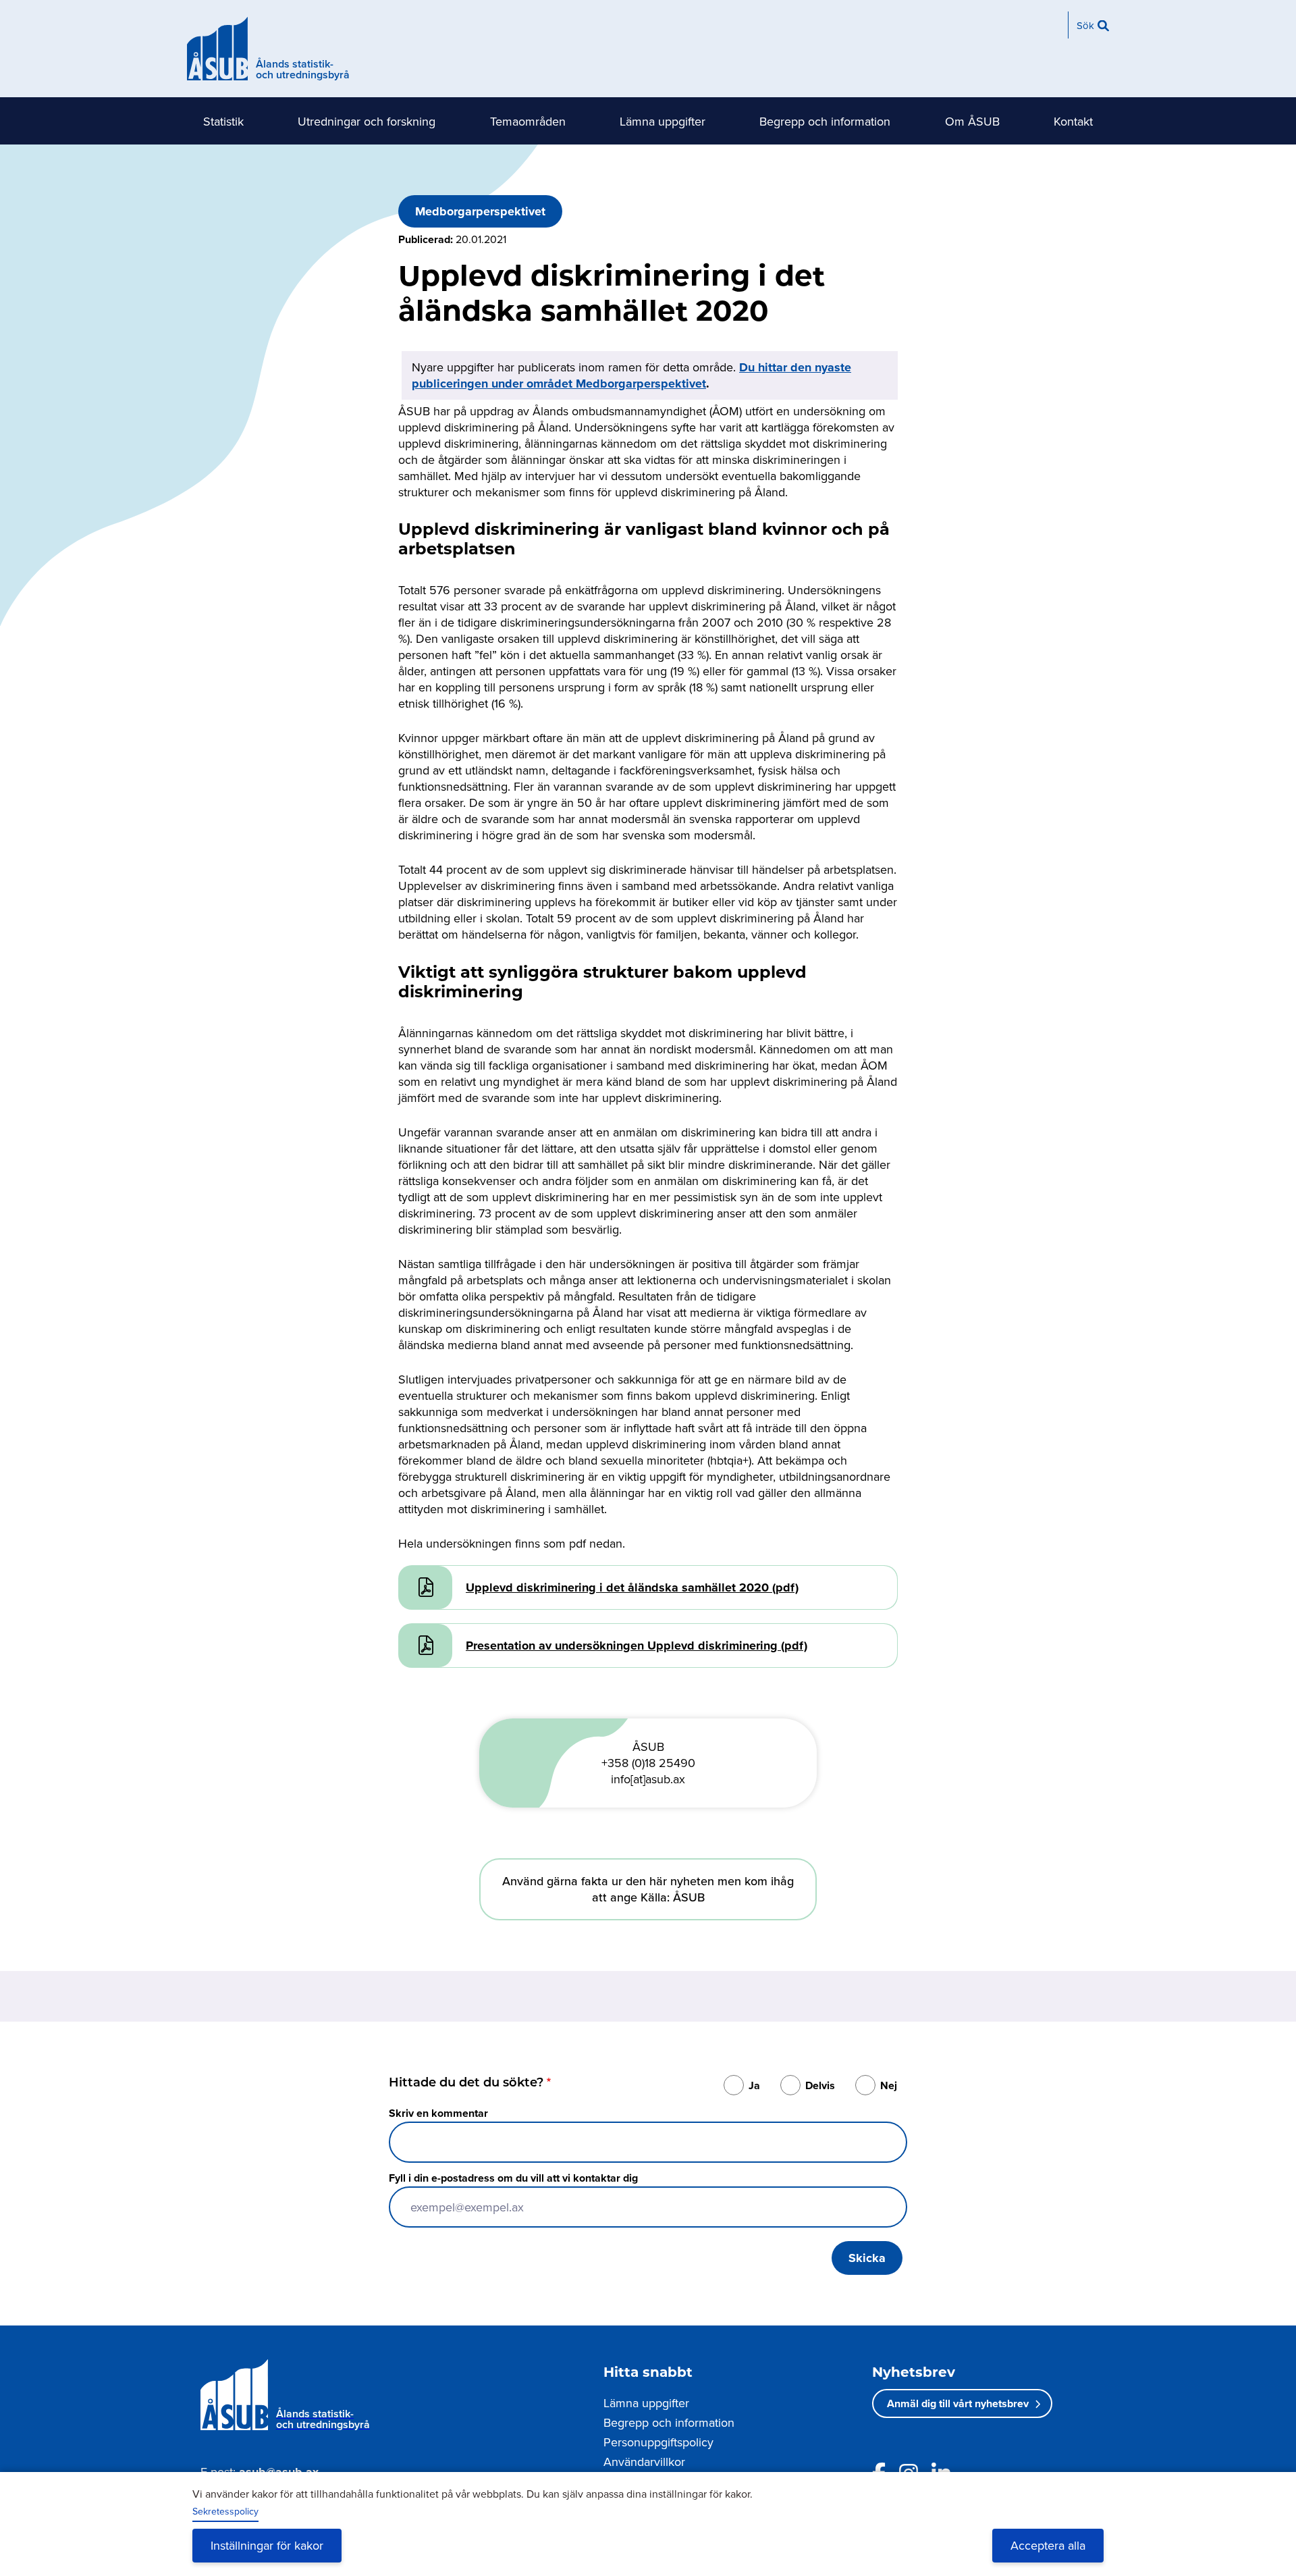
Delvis (820, 2085)
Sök (1085, 25)
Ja (754, 2085)
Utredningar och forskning (367, 121)
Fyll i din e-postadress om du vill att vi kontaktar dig (513, 2178)
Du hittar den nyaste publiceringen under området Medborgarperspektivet (631, 375)
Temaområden (528, 121)
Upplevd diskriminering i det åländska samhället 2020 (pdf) (632, 1587)
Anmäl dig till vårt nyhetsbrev (958, 2403)
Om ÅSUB (972, 121)
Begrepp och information (825, 121)
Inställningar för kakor (267, 2545)
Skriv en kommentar (438, 2113)
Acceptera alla (1048, 2545)
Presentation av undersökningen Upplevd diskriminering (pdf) (637, 1646)
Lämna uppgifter (663, 121)
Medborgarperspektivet (480, 211)
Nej (889, 2085)
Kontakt (1073, 121)
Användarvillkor (644, 2462)
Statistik (223, 121)
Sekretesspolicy (225, 2511)
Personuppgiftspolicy (658, 2442)
